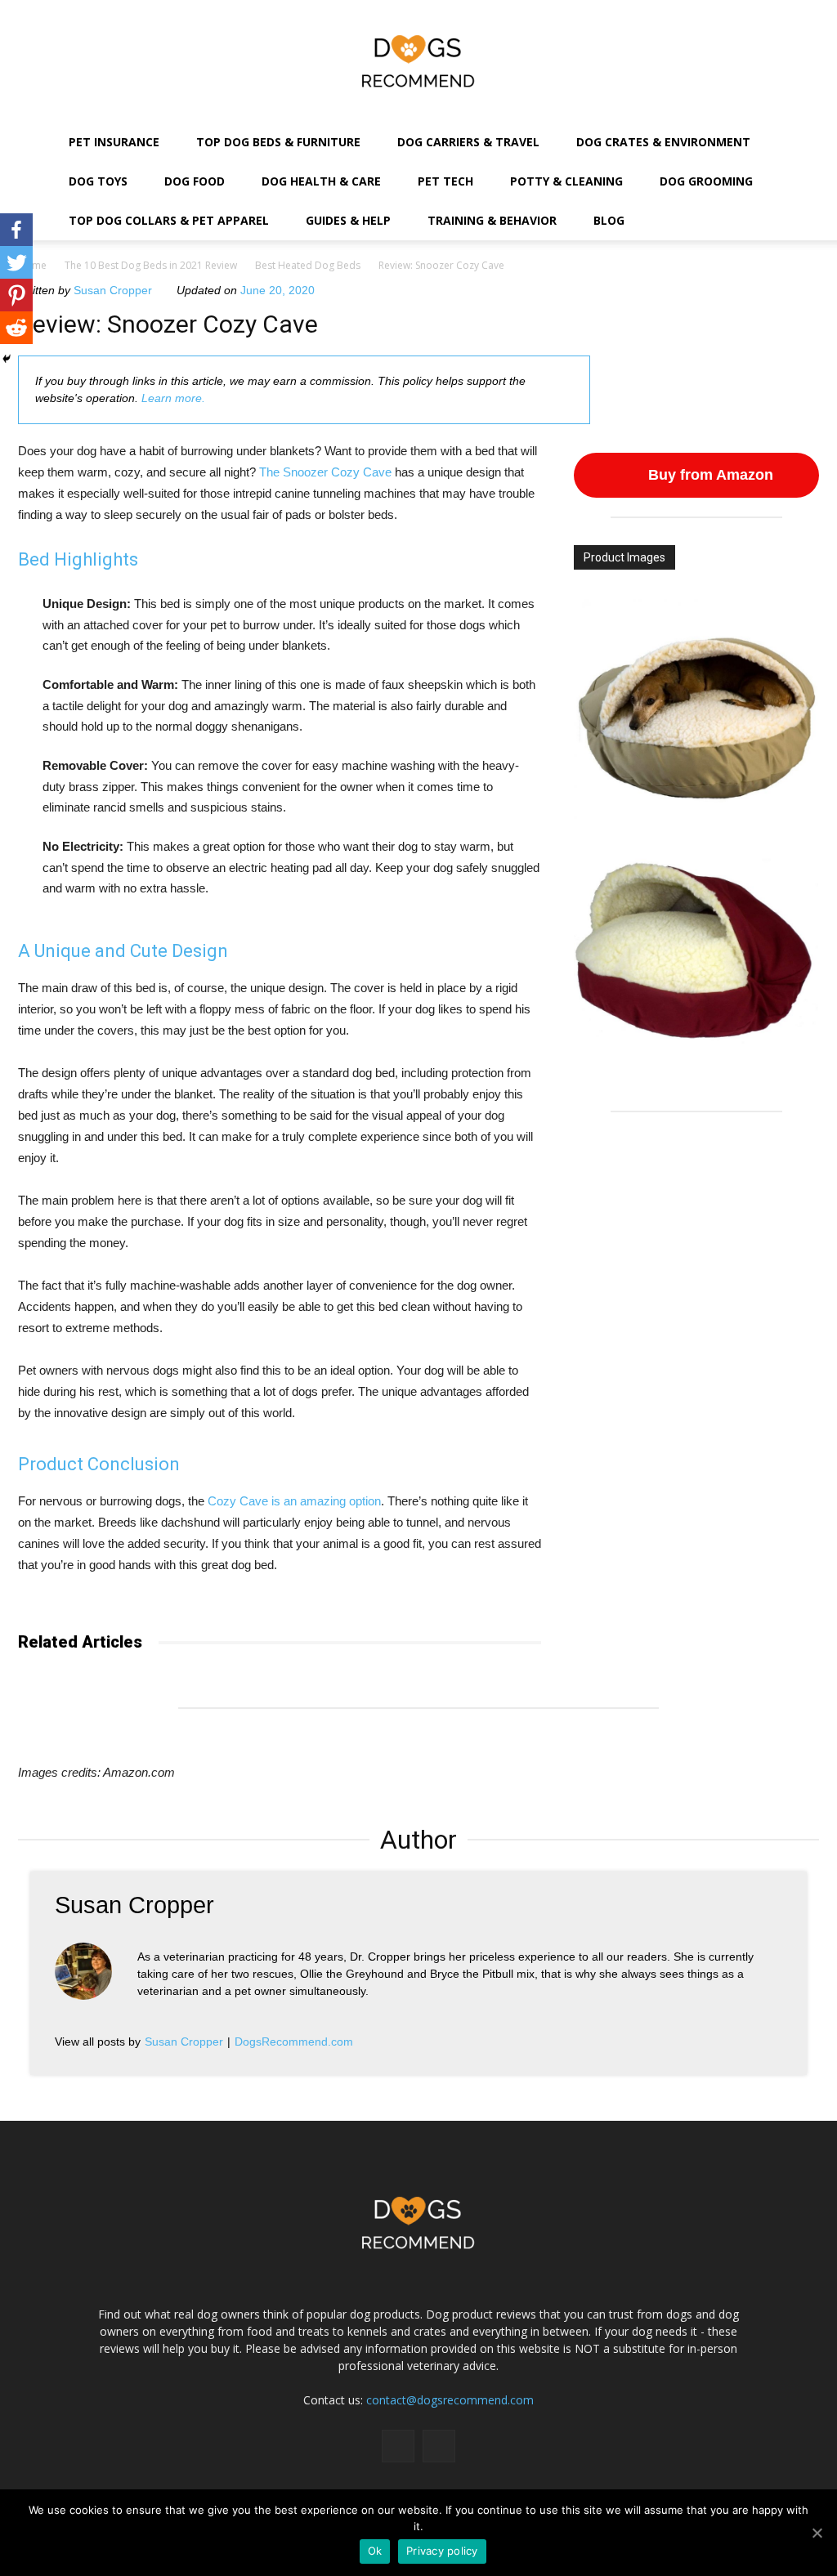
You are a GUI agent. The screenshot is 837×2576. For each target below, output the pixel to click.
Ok (375, 2551)
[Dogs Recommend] (418, 61)
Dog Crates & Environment (663, 142)
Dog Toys (98, 181)
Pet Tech (445, 181)
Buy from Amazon (709, 475)
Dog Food (195, 181)
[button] (807, 183)
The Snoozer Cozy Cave (325, 472)
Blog (609, 220)
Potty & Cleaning (566, 181)
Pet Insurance (114, 142)
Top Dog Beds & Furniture (278, 142)
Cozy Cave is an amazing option (294, 1501)
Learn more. (173, 398)
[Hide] (7, 359)
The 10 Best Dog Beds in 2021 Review (151, 265)
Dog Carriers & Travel (468, 142)
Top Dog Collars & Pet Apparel (169, 220)
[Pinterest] (16, 295)
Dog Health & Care (321, 181)
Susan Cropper (113, 290)
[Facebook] (16, 230)
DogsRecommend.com (294, 2042)
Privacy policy (442, 2551)
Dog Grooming (706, 181)
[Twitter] (16, 262)
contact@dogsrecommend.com (450, 2400)
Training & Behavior (492, 220)
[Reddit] (16, 328)
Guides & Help (348, 220)
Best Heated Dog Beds (308, 265)
